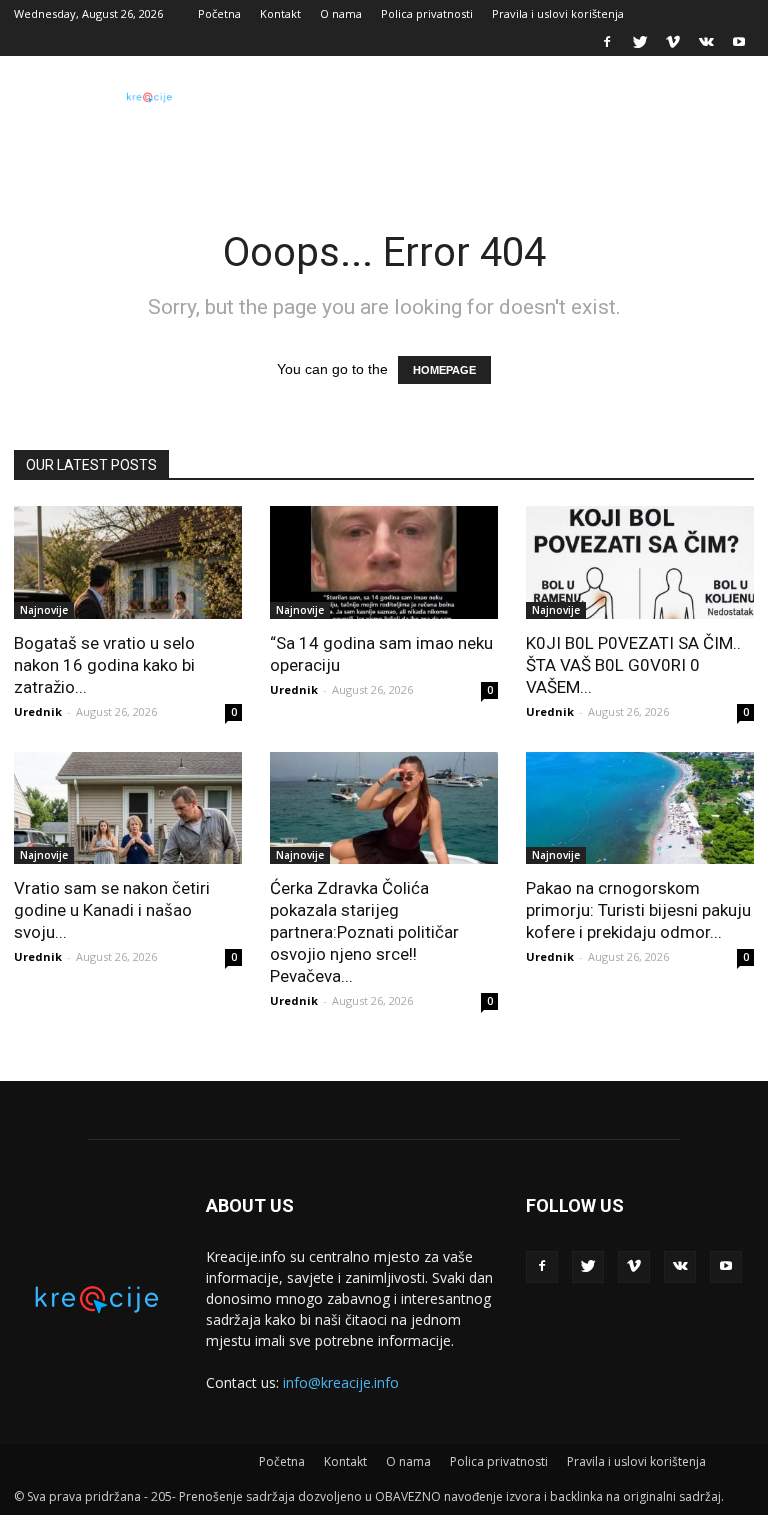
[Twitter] (640, 42)
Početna (219, 13)
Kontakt (280, 13)
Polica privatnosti (427, 13)
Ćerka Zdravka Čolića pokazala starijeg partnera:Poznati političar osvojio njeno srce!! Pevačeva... (364, 932)
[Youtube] (739, 42)
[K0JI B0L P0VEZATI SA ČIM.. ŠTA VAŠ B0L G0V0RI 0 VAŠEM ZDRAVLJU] (640, 562)
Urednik (38, 711)
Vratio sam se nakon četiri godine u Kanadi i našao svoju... (112, 910)
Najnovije (44, 610)
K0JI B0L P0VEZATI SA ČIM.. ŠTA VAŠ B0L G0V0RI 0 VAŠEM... (633, 665)
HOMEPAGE (444, 370)
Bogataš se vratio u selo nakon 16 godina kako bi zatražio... (104, 665)
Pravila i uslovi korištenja (558, 13)
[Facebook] (607, 42)
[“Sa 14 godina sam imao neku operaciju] (384, 562)
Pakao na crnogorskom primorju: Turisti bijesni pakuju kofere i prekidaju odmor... (638, 910)
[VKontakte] (706, 42)
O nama (341, 13)
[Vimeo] (673, 42)
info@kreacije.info (341, 1382)
